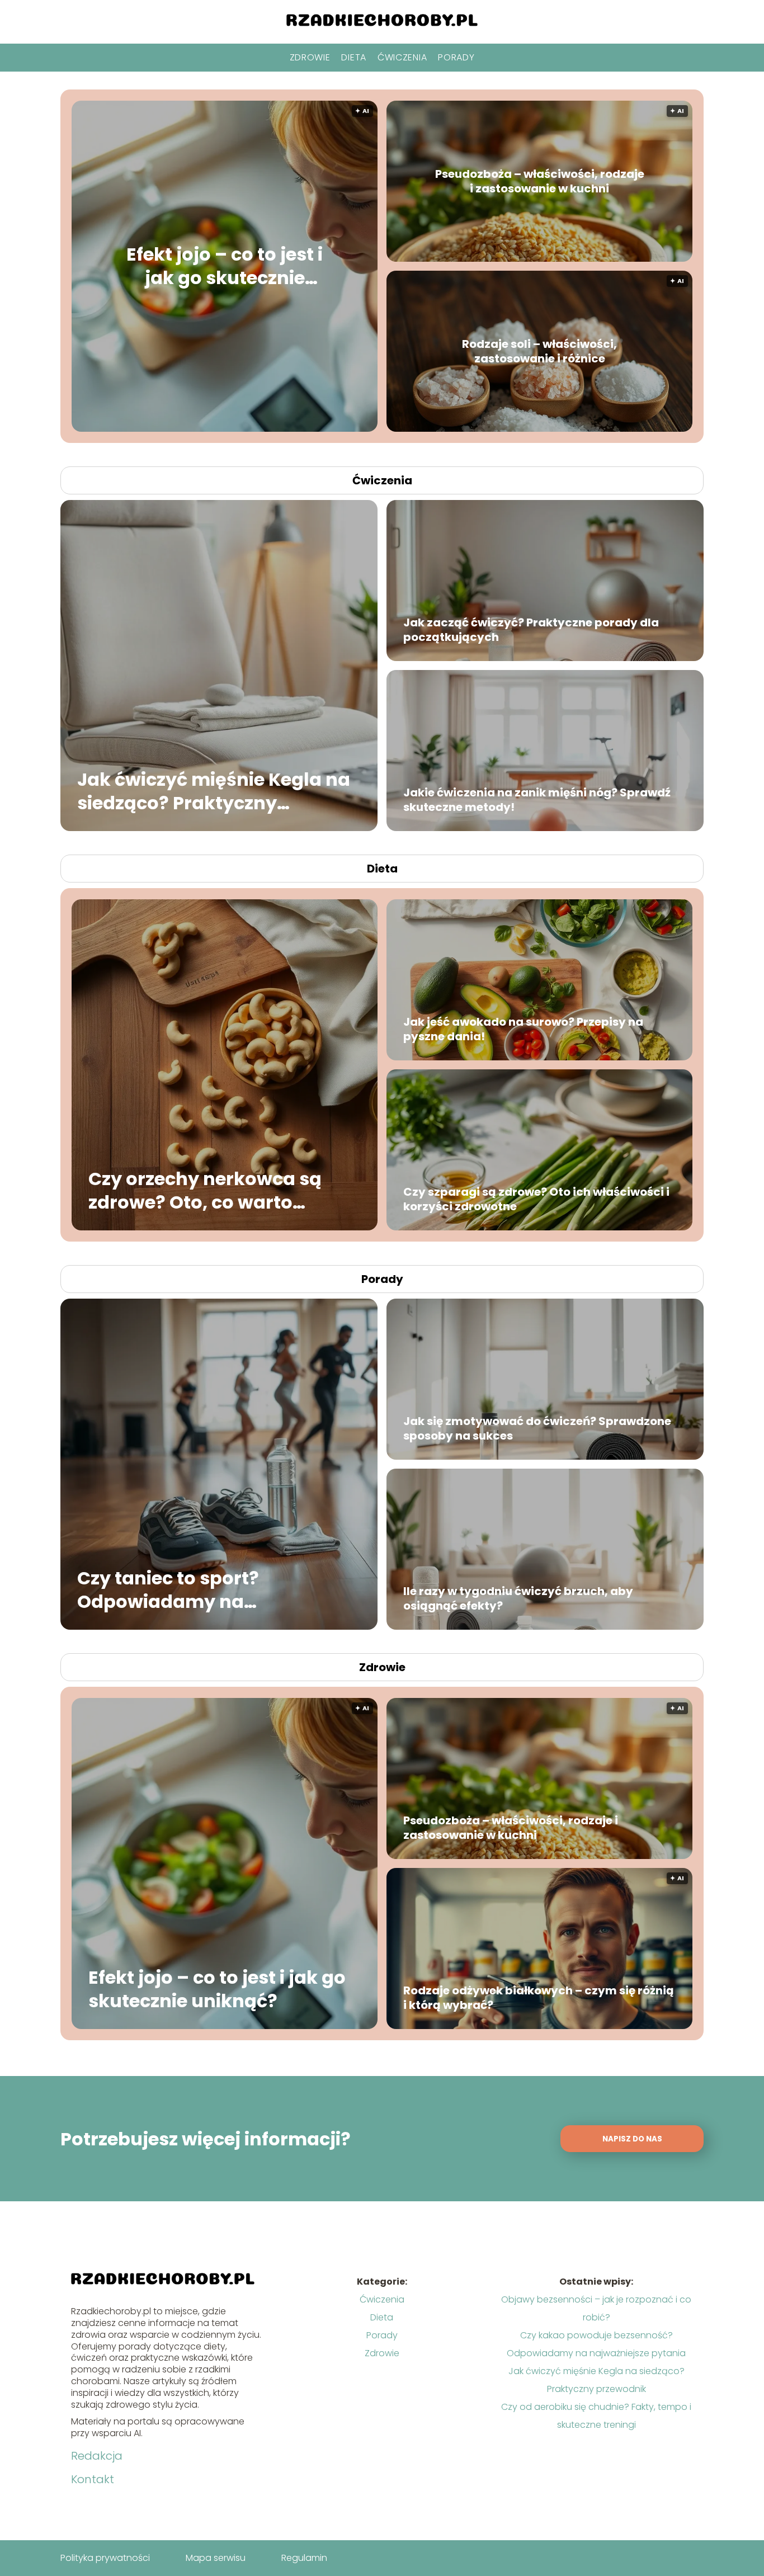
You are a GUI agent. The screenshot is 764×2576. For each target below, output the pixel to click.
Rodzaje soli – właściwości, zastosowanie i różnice (539, 351)
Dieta (354, 57)
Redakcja (97, 2456)
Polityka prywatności (105, 2558)
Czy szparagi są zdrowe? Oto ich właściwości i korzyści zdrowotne (536, 1199)
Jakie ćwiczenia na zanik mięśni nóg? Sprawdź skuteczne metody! (537, 800)
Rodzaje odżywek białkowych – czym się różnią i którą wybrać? (539, 1998)
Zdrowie (310, 57)
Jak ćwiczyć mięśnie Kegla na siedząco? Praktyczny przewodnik (214, 791)
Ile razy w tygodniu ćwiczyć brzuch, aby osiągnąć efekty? (518, 1598)
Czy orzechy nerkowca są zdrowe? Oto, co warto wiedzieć (205, 1190)
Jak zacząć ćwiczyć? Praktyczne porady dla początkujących (531, 630)
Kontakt (93, 2479)
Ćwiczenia (402, 57)
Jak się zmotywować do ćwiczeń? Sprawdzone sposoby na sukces (537, 1428)
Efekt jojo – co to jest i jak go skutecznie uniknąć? (225, 266)
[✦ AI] (292, 429)
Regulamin (304, 2558)
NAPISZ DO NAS (632, 2139)
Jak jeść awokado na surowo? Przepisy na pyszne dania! (523, 1029)
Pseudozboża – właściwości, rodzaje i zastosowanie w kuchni (540, 181)
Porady (456, 57)
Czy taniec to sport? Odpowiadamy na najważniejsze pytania (181, 1590)
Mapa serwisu (216, 2558)
